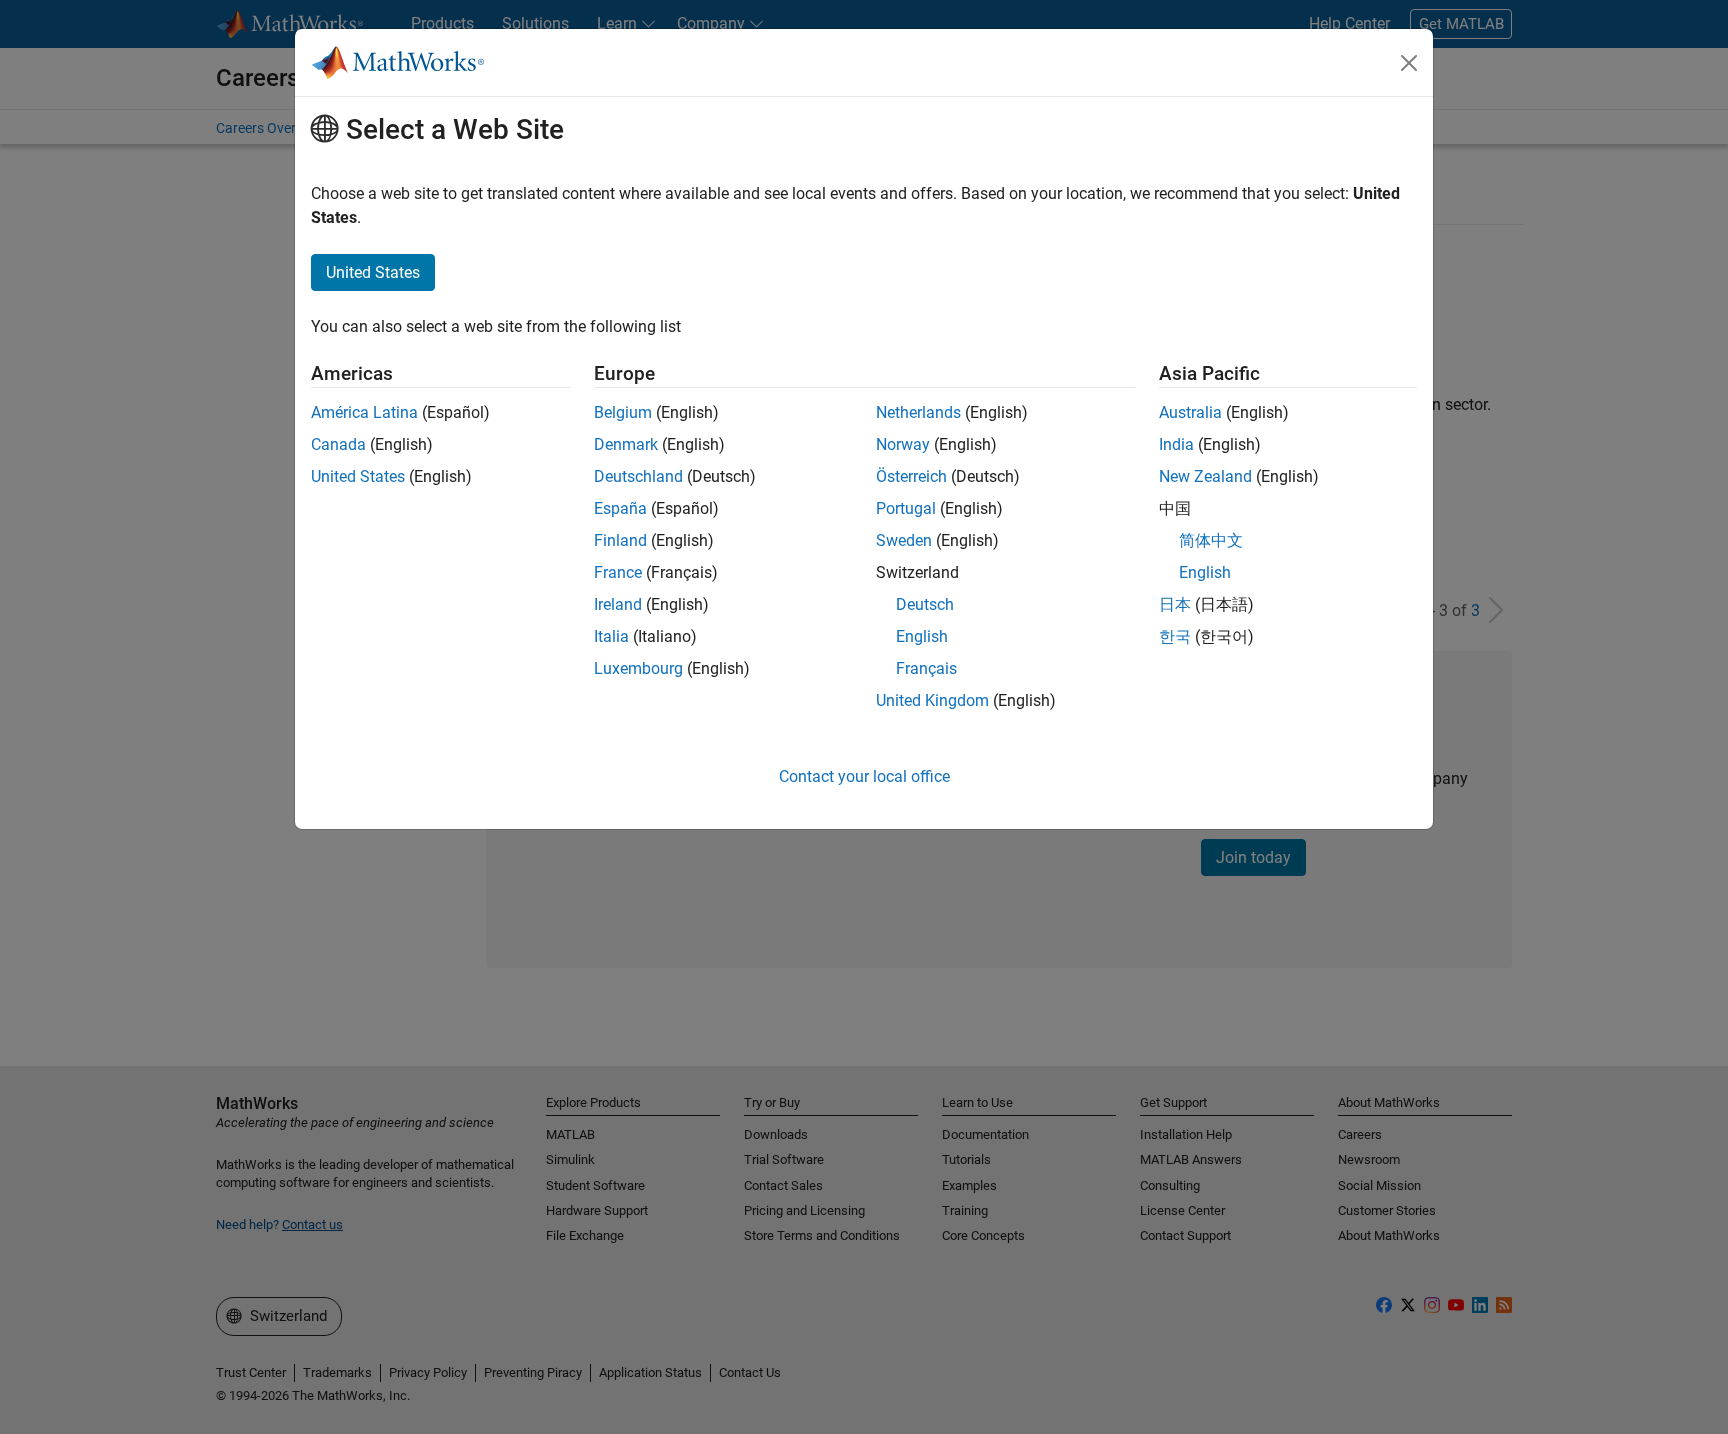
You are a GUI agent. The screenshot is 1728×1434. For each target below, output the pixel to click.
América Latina (364, 412)
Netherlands (918, 412)
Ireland (618, 604)
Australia (1190, 412)
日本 (1175, 604)
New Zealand (1205, 476)
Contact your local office (864, 776)
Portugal (906, 508)
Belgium (623, 412)
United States (358, 476)
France (618, 572)
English (922, 636)
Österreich (911, 476)
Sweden (904, 540)
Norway (903, 444)
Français (926, 668)
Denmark (626, 444)
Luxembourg (638, 668)
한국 (1175, 636)
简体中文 (1211, 540)
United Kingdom (932, 700)
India (1176, 444)
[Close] (1409, 63)
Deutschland (638, 476)
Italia (611, 636)
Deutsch (925, 604)
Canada (338, 444)
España (620, 508)
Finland (620, 540)
